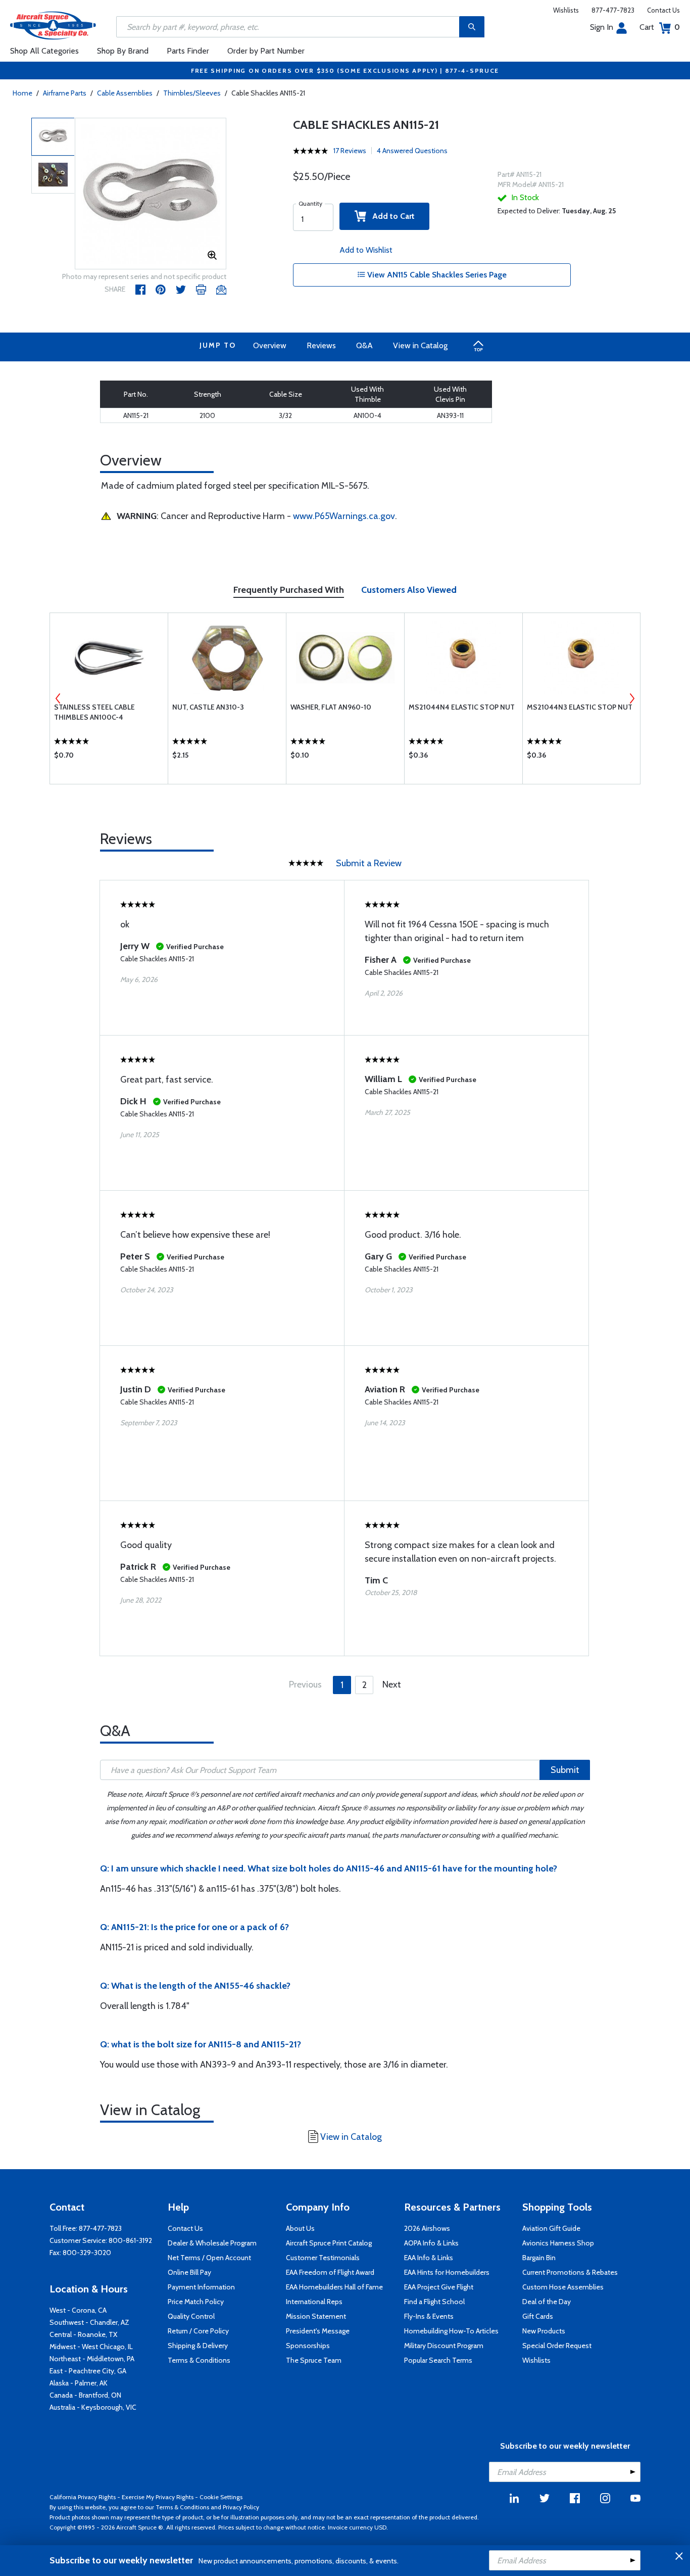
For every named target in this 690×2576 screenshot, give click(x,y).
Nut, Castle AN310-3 (208, 707)
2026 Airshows (427, 2228)
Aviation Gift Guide (551, 2228)
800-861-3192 (130, 2240)
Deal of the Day (547, 2302)
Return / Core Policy (198, 2331)
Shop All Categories (44, 51)
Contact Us (663, 10)
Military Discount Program (444, 2346)
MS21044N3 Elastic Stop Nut (580, 707)
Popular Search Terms (438, 2360)
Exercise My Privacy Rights (158, 2497)
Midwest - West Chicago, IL (91, 2347)
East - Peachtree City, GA (88, 2371)
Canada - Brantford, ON (85, 2395)
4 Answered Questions (412, 151)
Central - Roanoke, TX (83, 2334)
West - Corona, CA (78, 2310)
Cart (660, 27)
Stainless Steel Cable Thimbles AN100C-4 (94, 712)
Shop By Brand (123, 51)
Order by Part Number (266, 51)
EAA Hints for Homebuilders (447, 2272)
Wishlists (566, 10)
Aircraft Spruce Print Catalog (329, 2243)
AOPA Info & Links (431, 2243)
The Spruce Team (314, 2360)
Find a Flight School (434, 2302)
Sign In (602, 27)
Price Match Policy (196, 2302)
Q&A (364, 345)
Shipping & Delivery (198, 2346)
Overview (270, 345)
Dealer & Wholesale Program (212, 2243)
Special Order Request (557, 2346)
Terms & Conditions (199, 2360)
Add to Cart (390, 216)
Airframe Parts (65, 93)
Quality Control (191, 2316)
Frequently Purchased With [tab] (289, 590)
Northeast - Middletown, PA (92, 2359)
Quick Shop (109, 758)
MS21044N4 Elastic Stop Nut (462, 707)
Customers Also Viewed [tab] (409, 590)
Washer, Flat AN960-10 (331, 707)
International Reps (314, 2302)
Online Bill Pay (189, 2272)
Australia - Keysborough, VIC (93, 2407)
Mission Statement (316, 2316)
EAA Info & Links (429, 2258)
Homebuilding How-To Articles (451, 2331)
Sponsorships (308, 2346)
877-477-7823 (613, 10)
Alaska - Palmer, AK (79, 2383)
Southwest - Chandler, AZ (89, 2322)
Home (22, 93)
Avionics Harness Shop (558, 2243)
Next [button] (632, 698)
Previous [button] (58, 698)
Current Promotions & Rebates (570, 2272)
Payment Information (201, 2287)
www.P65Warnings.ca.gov (344, 516)
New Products (544, 2331)
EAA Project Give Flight (439, 2287)
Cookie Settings (221, 2497)
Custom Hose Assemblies (563, 2287)
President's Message (318, 2331)
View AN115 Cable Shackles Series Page (436, 275)
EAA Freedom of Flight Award (330, 2272)
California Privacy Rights (83, 2497)
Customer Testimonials (323, 2258)
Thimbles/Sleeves (192, 93)
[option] (151, 194)
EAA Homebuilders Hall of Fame (334, 2287)
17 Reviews (350, 151)
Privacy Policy (241, 2507)
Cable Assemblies (125, 93)
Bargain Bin (539, 2258)
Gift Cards (538, 2316)
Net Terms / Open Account (209, 2258)
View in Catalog (420, 345)
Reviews (321, 345)
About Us (300, 2228)
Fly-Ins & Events (429, 2316)
